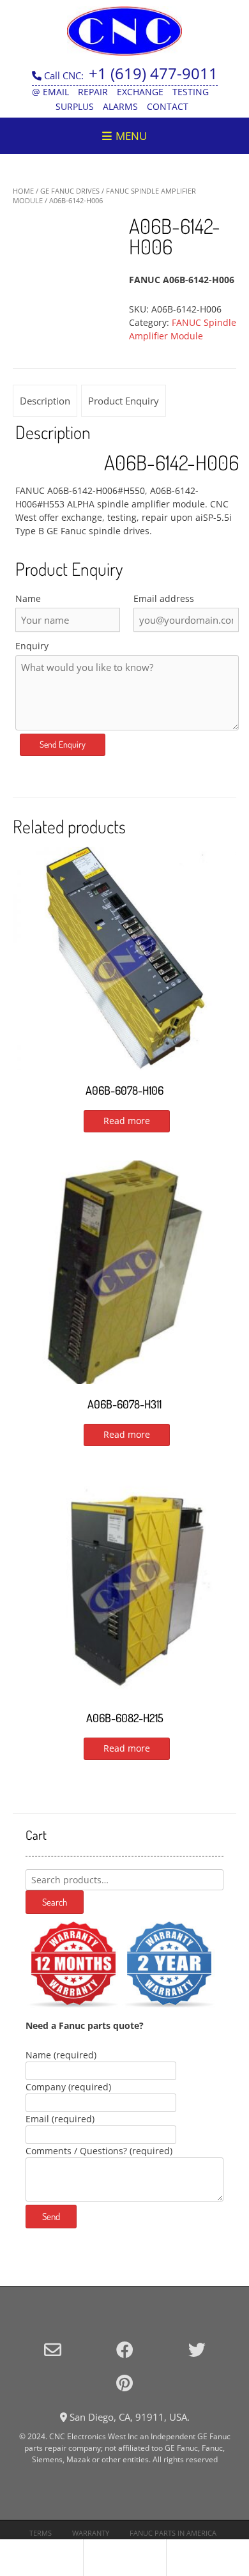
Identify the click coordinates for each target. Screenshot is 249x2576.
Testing (191, 92)
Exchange (140, 92)
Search (55, 1902)
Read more (127, 1121)
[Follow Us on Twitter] (197, 2349)
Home (23, 191)
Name (28, 598)
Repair (93, 92)
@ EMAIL (50, 92)
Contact (168, 106)
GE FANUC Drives (70, 191)
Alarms (120, 106)
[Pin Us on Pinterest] (124, 2383)
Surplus (75, 106)
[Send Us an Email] (53, 2349)
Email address (164, 598)
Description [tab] (45, 401)
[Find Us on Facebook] (125, 2349)
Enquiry (32, 646)
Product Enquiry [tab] (124, 401)
